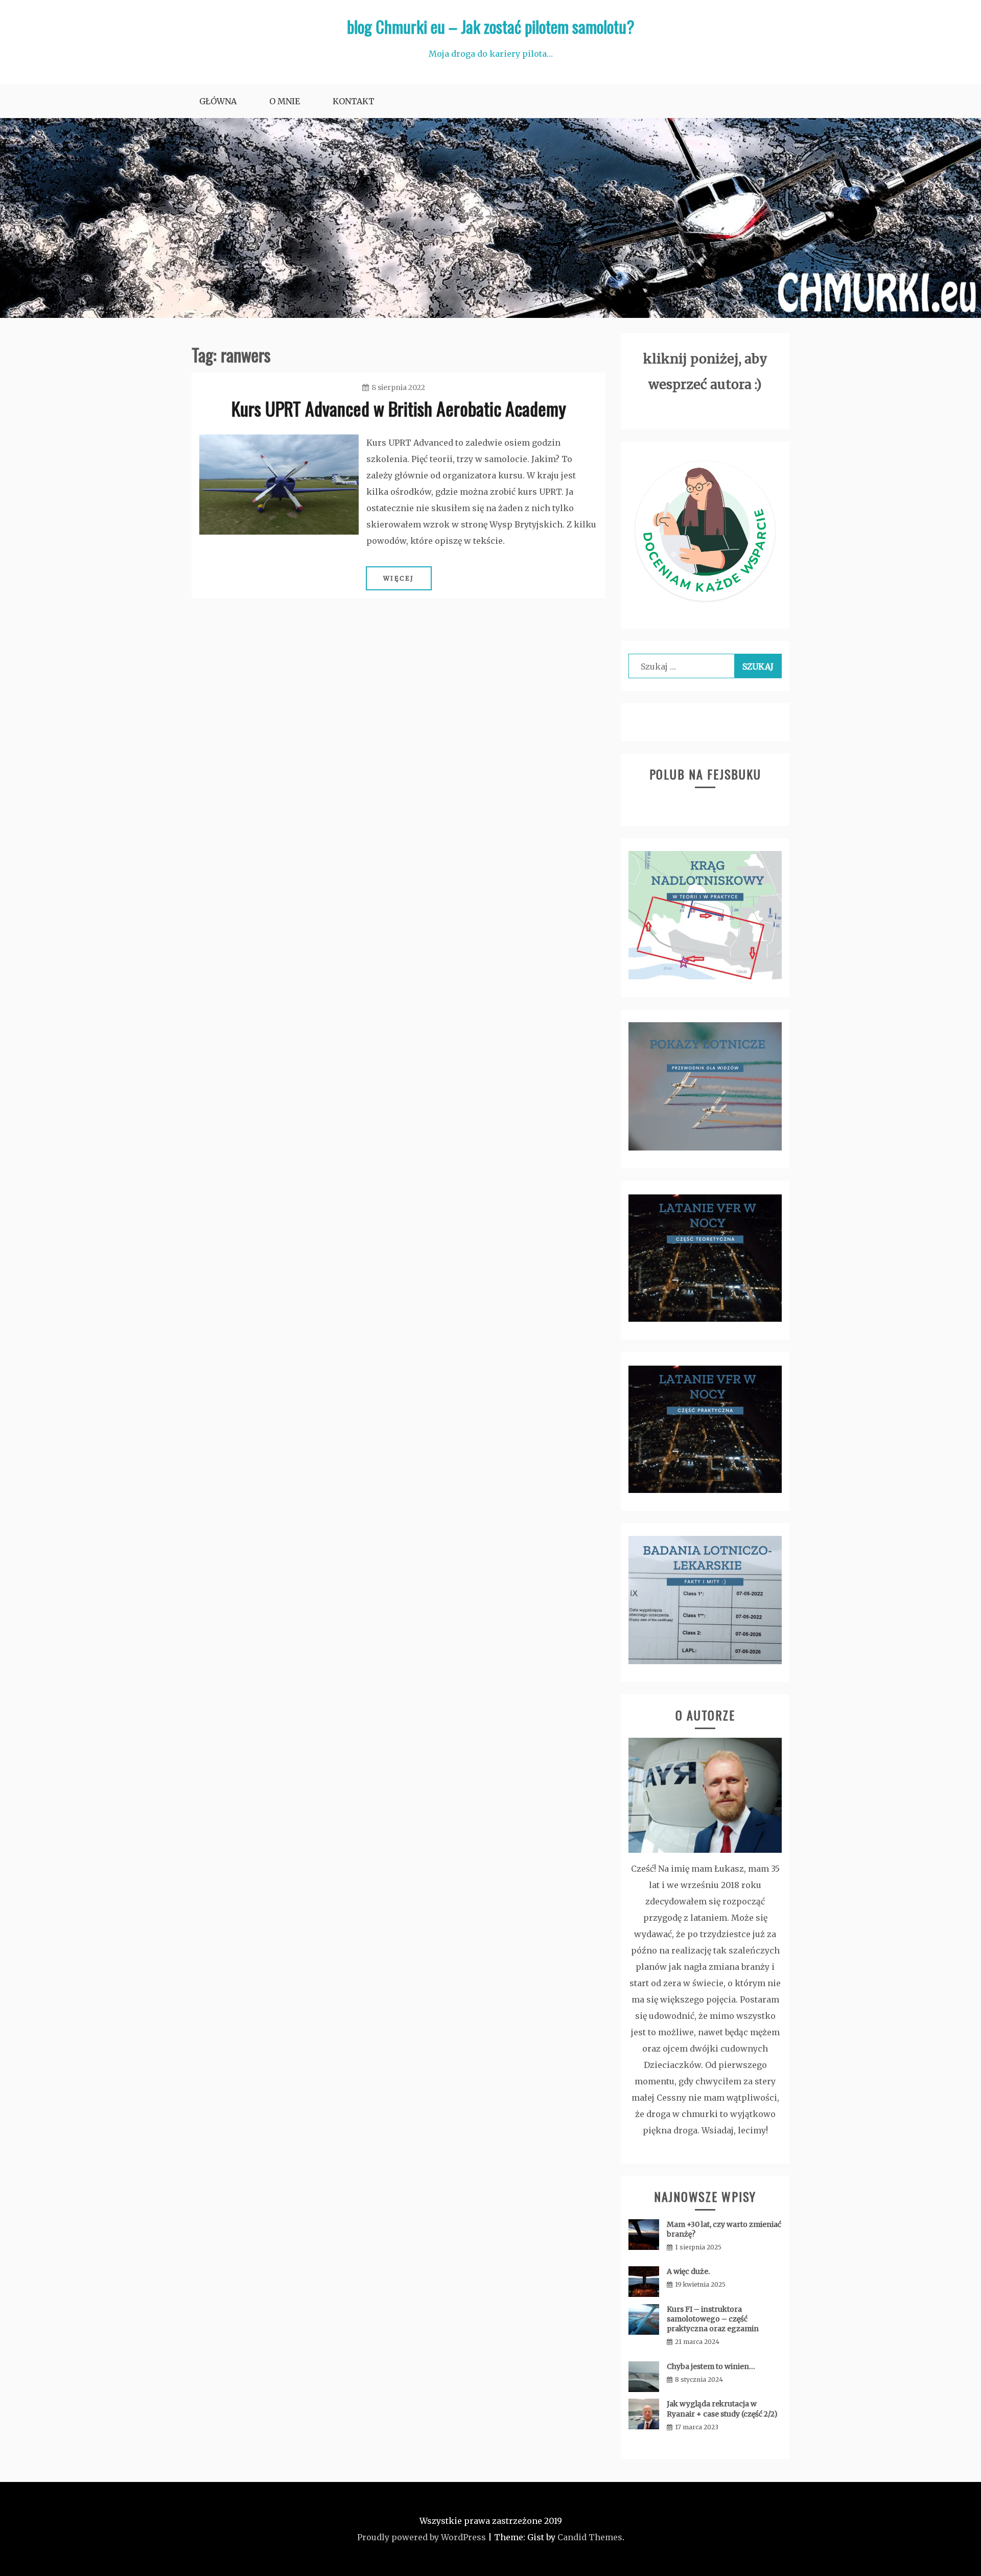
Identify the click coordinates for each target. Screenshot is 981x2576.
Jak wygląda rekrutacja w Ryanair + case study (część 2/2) (722, 2409)
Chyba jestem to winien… (711, 2366)
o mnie (285, 101)
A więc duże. (688, 2271)
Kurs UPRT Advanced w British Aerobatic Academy (399, 408)
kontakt (354, 101)
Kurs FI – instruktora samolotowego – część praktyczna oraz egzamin (713, 2319)
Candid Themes (590, 2537)
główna (218, 101)
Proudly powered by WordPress (422, 2537)
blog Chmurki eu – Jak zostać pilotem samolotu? (491, 26)
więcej (399, 578)
